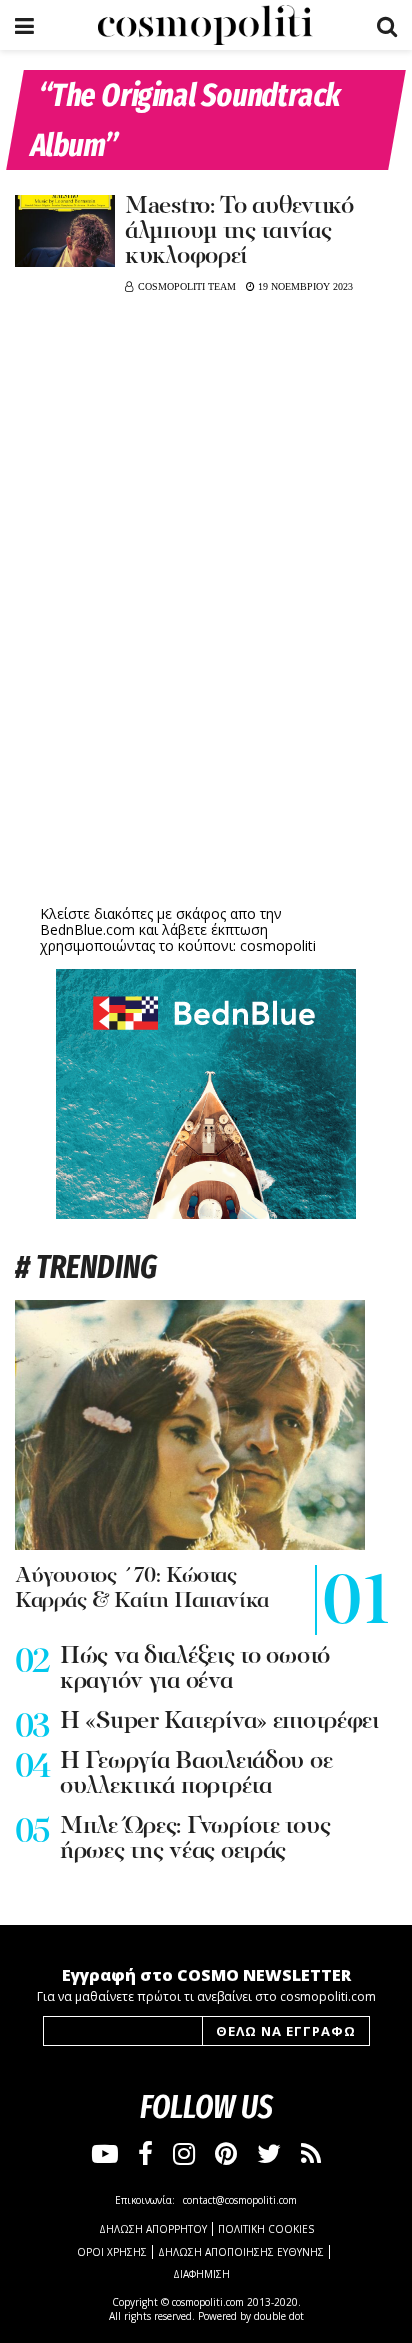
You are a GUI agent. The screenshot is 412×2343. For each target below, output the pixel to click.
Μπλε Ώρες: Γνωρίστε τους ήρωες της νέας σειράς (195, 1839)
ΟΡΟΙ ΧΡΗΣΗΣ (112, 2252)
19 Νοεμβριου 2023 (304, 286)
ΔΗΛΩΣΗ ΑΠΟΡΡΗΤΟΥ (153, 2229)
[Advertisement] (206, 745)
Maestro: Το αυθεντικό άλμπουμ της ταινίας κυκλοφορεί (239, 232)
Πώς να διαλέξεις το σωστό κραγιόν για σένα (195, 1669)
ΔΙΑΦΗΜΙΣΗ (201, 2274)
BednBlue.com (87, 929)
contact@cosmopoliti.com (240, 2200)
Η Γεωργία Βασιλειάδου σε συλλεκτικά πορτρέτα (196, 1774)
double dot (279, 2316)
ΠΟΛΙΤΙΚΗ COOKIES (266, 2229)
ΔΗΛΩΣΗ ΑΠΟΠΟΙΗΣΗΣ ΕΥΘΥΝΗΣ (241, 2252)
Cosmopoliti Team (187, 286)
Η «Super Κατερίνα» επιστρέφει (219, 1722)
